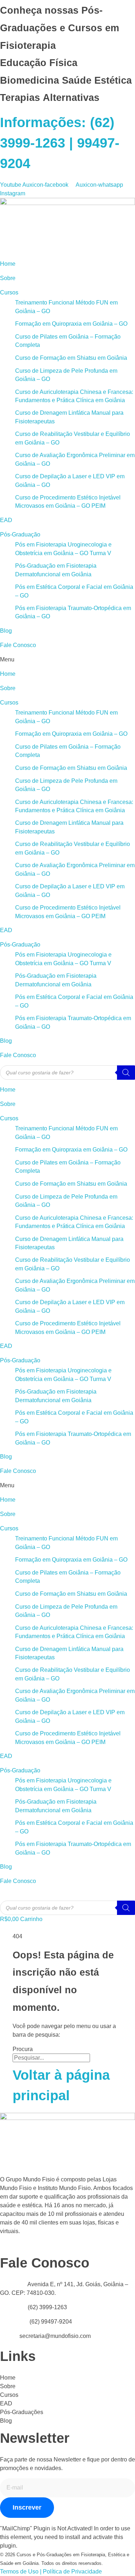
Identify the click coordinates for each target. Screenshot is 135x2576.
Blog (6, 631)
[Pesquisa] (126, 1073)
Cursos (9, 292)
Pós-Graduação (20, 534)
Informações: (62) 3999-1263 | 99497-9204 (60, 143)
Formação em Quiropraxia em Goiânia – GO (71, 324)
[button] (67, 660)
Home (8, 264)
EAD (6, 520)
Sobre (8, 278)
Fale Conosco (18, 645)
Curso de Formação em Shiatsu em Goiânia (71, 358)
